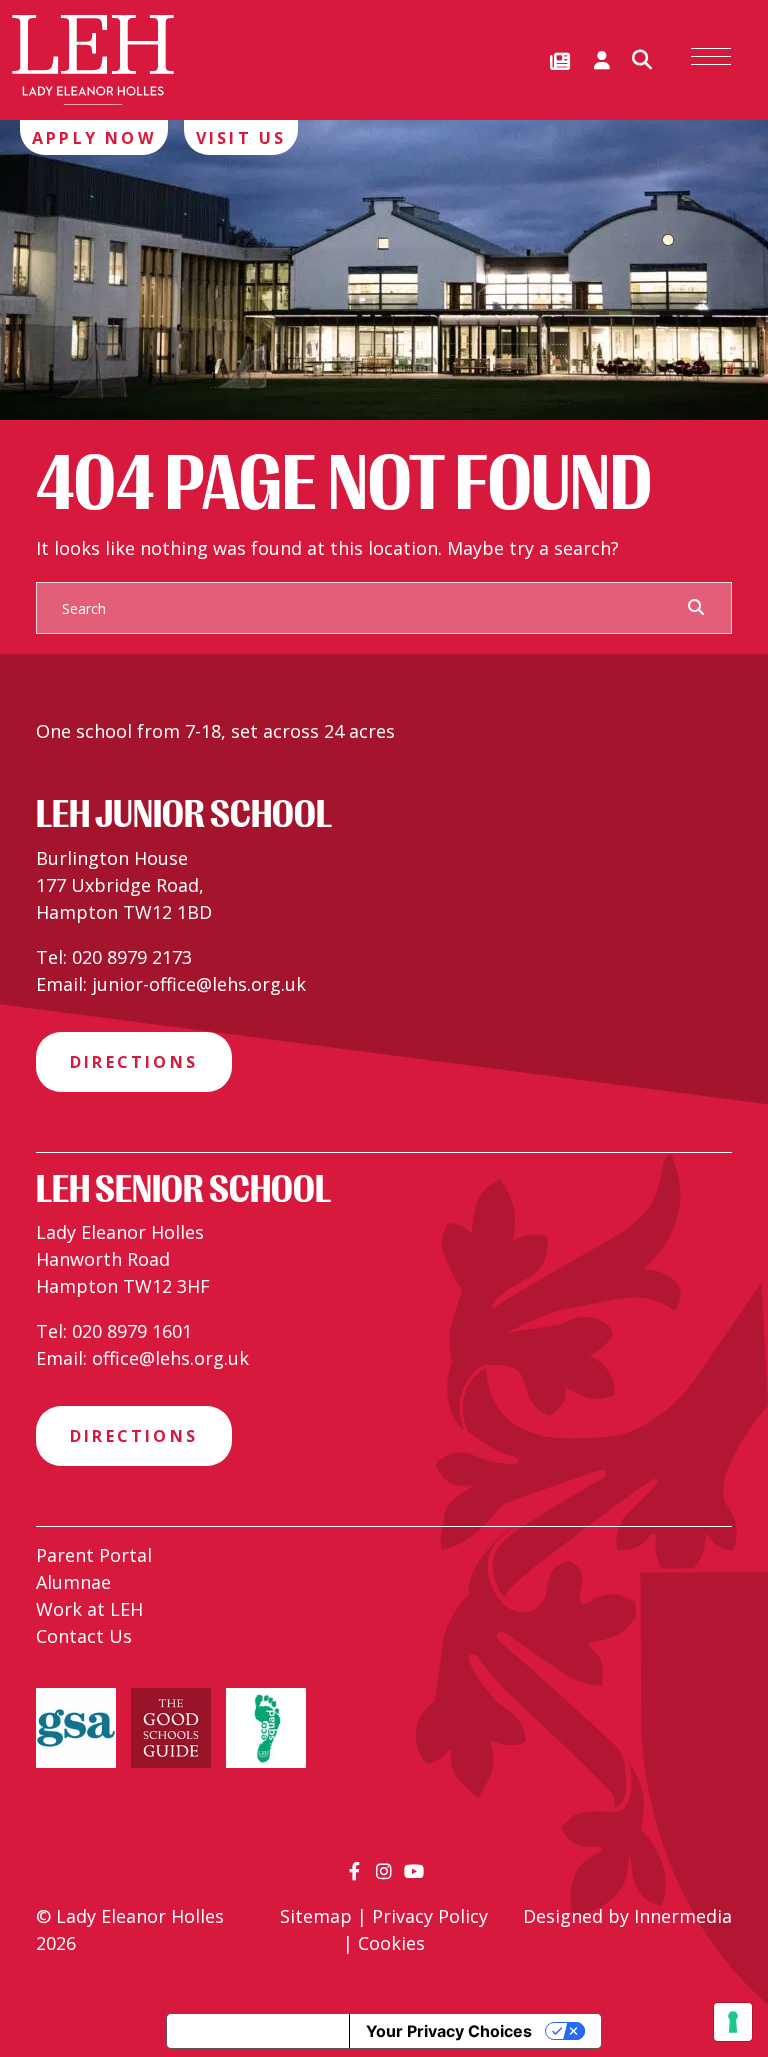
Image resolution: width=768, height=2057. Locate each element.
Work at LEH (89, 1609)
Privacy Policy (430, 1916)
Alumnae (73, 1582)
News (560, 62)
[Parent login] (602, 60)
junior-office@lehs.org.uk (199, 984)
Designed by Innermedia (627, 1916)
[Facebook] (354, 1871)
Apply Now (94, 138)
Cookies (391, 1943)
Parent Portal (94, 1555)
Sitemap (316, 1916)
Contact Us (84, 1636)
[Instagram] (384, 1871)
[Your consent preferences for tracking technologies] (733, 2022)
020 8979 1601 (132, 1331)
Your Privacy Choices (449, 2031)
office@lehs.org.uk (170, 1358)
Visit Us (241, 138)
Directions (134, 1062)
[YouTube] (414, 1871)
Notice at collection (258, 2031)
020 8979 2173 (132, 957)
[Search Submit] (696, 607)
